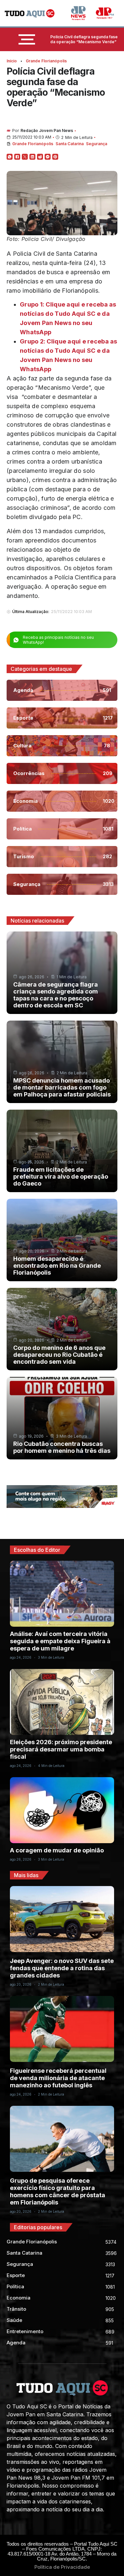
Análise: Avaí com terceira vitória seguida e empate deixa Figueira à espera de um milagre (60, 1641)
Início (12, 61)
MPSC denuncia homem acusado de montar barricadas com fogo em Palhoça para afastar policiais (62, 1087)
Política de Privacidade (62, 2567)
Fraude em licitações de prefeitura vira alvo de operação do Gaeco (61, 1176)
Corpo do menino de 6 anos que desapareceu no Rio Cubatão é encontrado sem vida (59, 1355)
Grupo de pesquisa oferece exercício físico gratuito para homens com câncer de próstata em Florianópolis (58, 2191)
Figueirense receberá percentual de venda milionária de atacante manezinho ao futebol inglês (58, 2078)
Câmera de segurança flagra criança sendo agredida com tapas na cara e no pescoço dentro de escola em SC (56, 995)
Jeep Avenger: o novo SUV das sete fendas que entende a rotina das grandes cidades (62, 1968)
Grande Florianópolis (46, 61)
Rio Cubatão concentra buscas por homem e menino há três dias (62, 1447)
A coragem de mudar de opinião (57, 1850)
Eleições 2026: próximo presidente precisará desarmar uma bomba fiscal (61, 1749)
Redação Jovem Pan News (47, 130)
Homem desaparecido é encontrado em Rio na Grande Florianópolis (57, 1266)
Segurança (97, 144)
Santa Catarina (70, 144)
